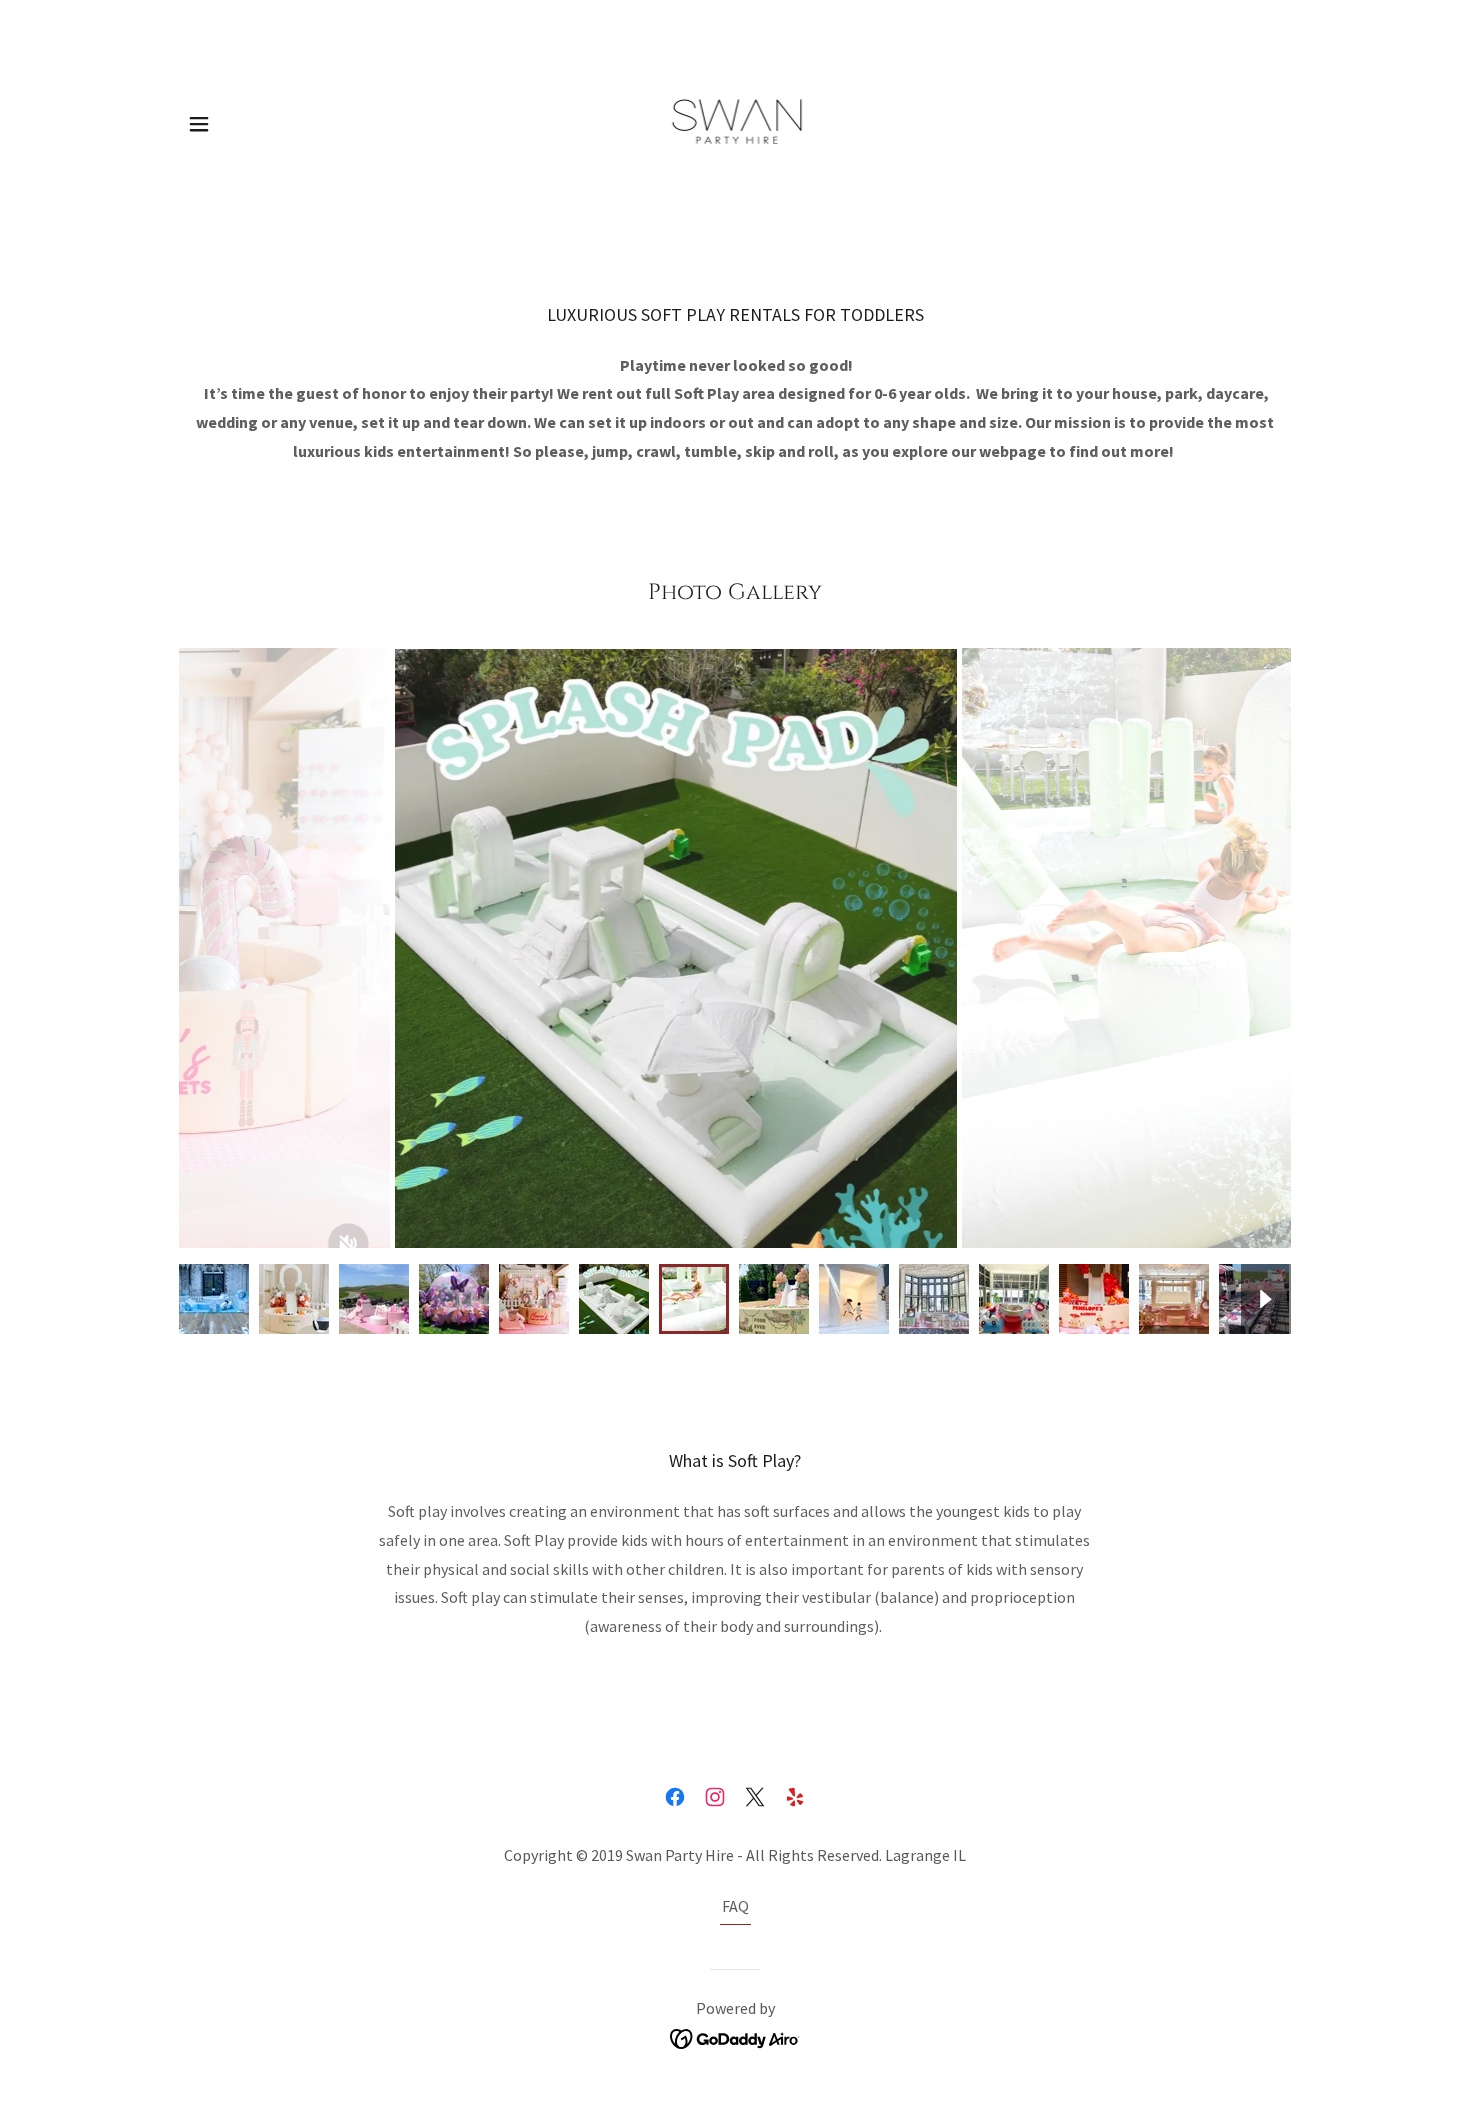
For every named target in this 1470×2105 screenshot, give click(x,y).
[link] (735, 122)
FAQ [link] (735, 1906)
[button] (199, 124)
